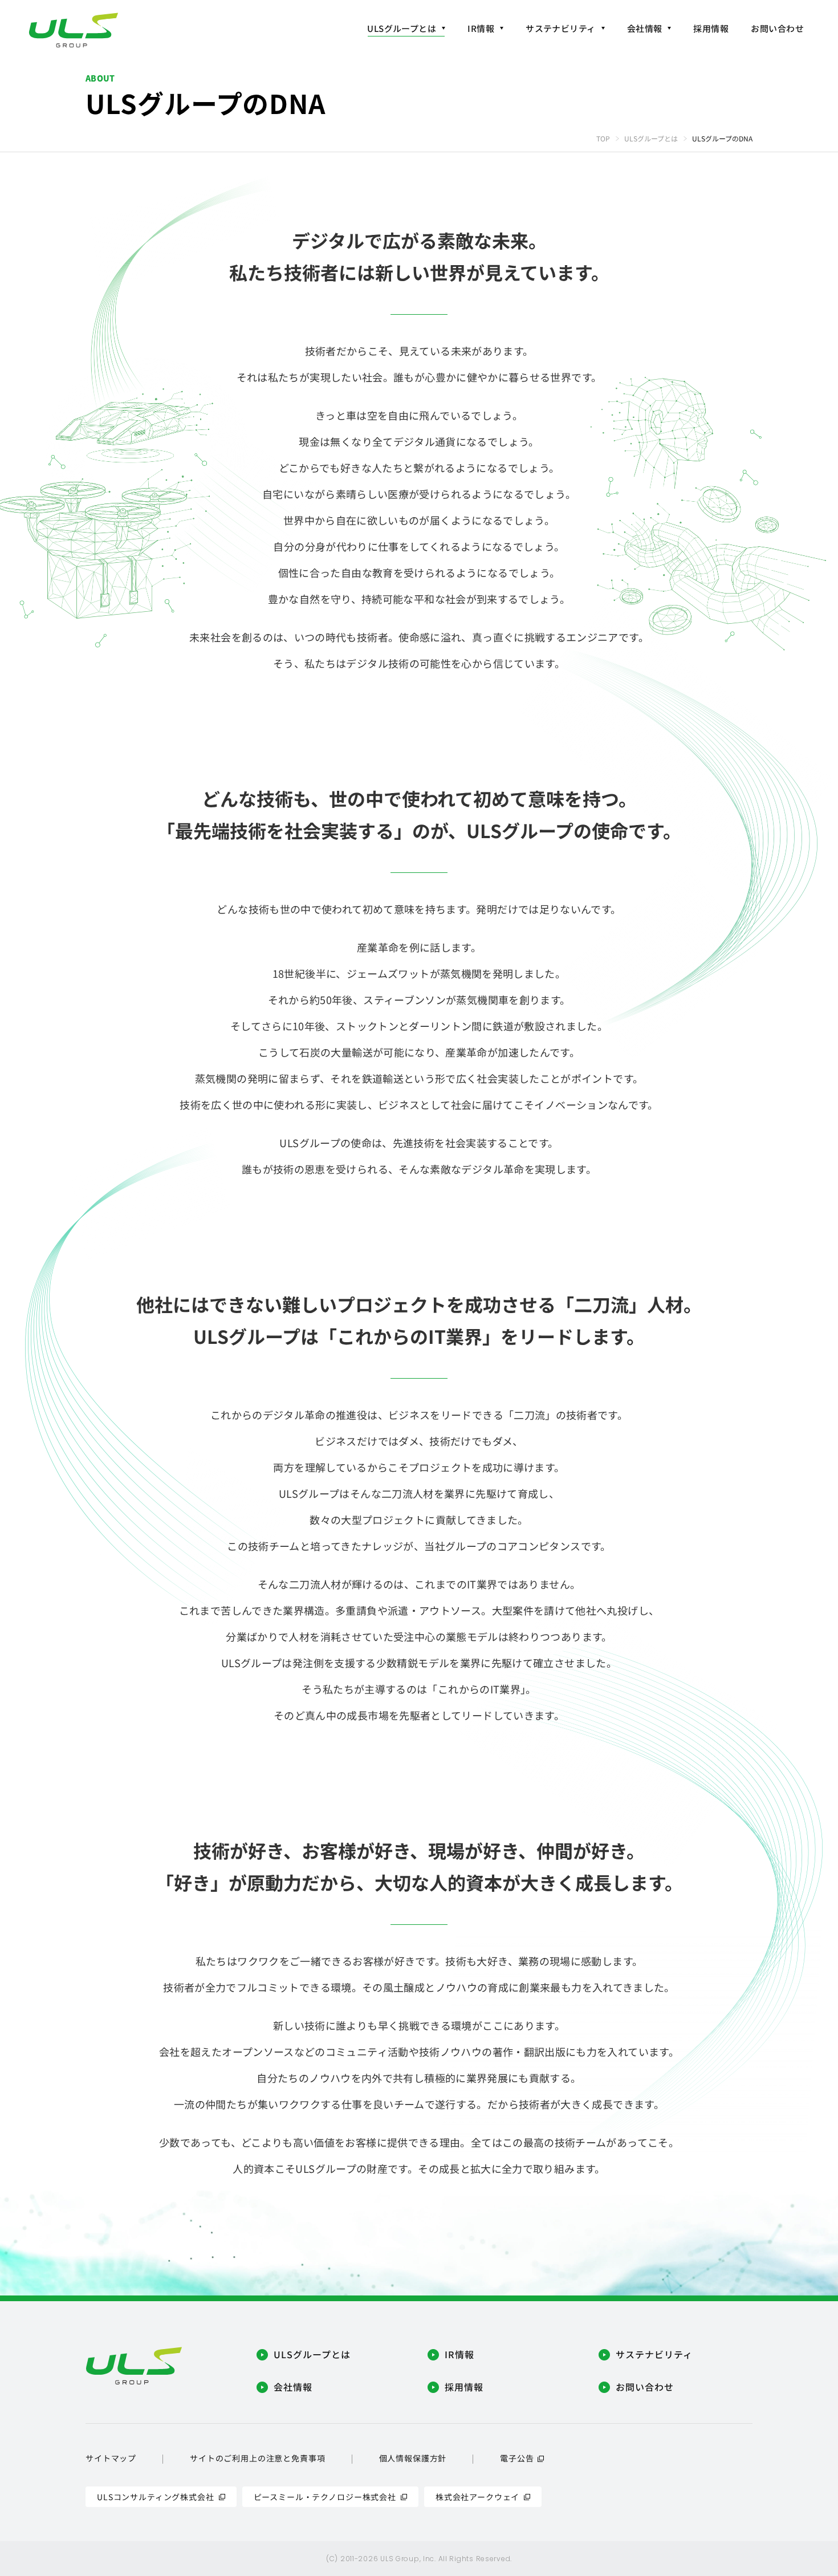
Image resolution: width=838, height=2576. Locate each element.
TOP (603, 138)
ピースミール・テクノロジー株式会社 (325, 2497)
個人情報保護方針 (413, 2458)
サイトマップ (111, 2458)
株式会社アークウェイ (477, 2497)
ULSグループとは (651, 138)
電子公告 (517, 2458)
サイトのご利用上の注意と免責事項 (257, 2458)
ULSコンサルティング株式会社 (156, 2497)
